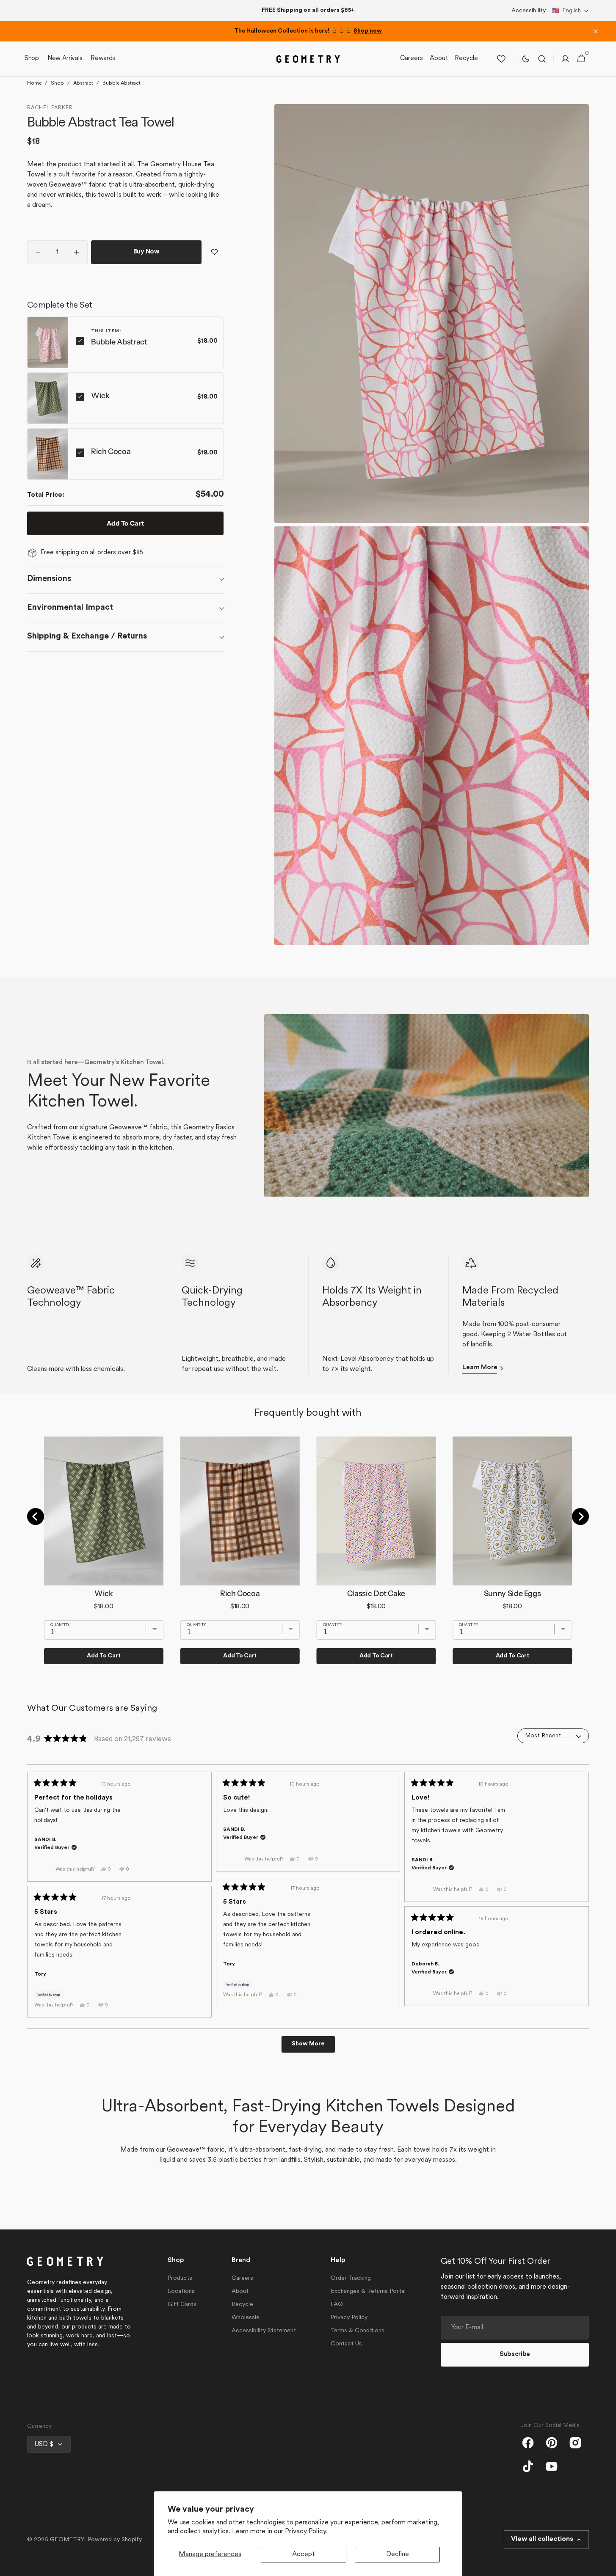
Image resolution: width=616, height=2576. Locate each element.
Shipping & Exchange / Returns (87, 636)
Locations (181, 2291)
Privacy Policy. (306, 2532)
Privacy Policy (349, 2318)
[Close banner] (596, 31)
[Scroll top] (606, 2566)
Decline (398, 2554)
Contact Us (346, 2344)
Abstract (83, 83)
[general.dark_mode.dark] (526, 59)
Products (180, 2278)
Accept (304, 2554)
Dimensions (49, 579)
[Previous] (36, 1516)
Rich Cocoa (111, 451)
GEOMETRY (67, 2540)
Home (34, 83)
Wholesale (246, 2318)
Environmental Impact (70, 608)
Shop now (368, 31)
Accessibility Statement (264, 2331)
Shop (57, 83)
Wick (100, 396)
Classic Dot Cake (376, 1593)
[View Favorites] (501, 59)
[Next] (580, 1516)
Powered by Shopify (115, 2540)
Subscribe (515, 2354)
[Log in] (565, 59)
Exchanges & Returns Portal (368, 2291)
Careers (242, 2278)
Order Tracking (351, 2278)
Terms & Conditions (358, 2331)
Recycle (242, 2305)
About (240, 2291)
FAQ (337, 2305)
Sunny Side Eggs (512, 1593)
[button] (570, 11)
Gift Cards (182, 2305)
